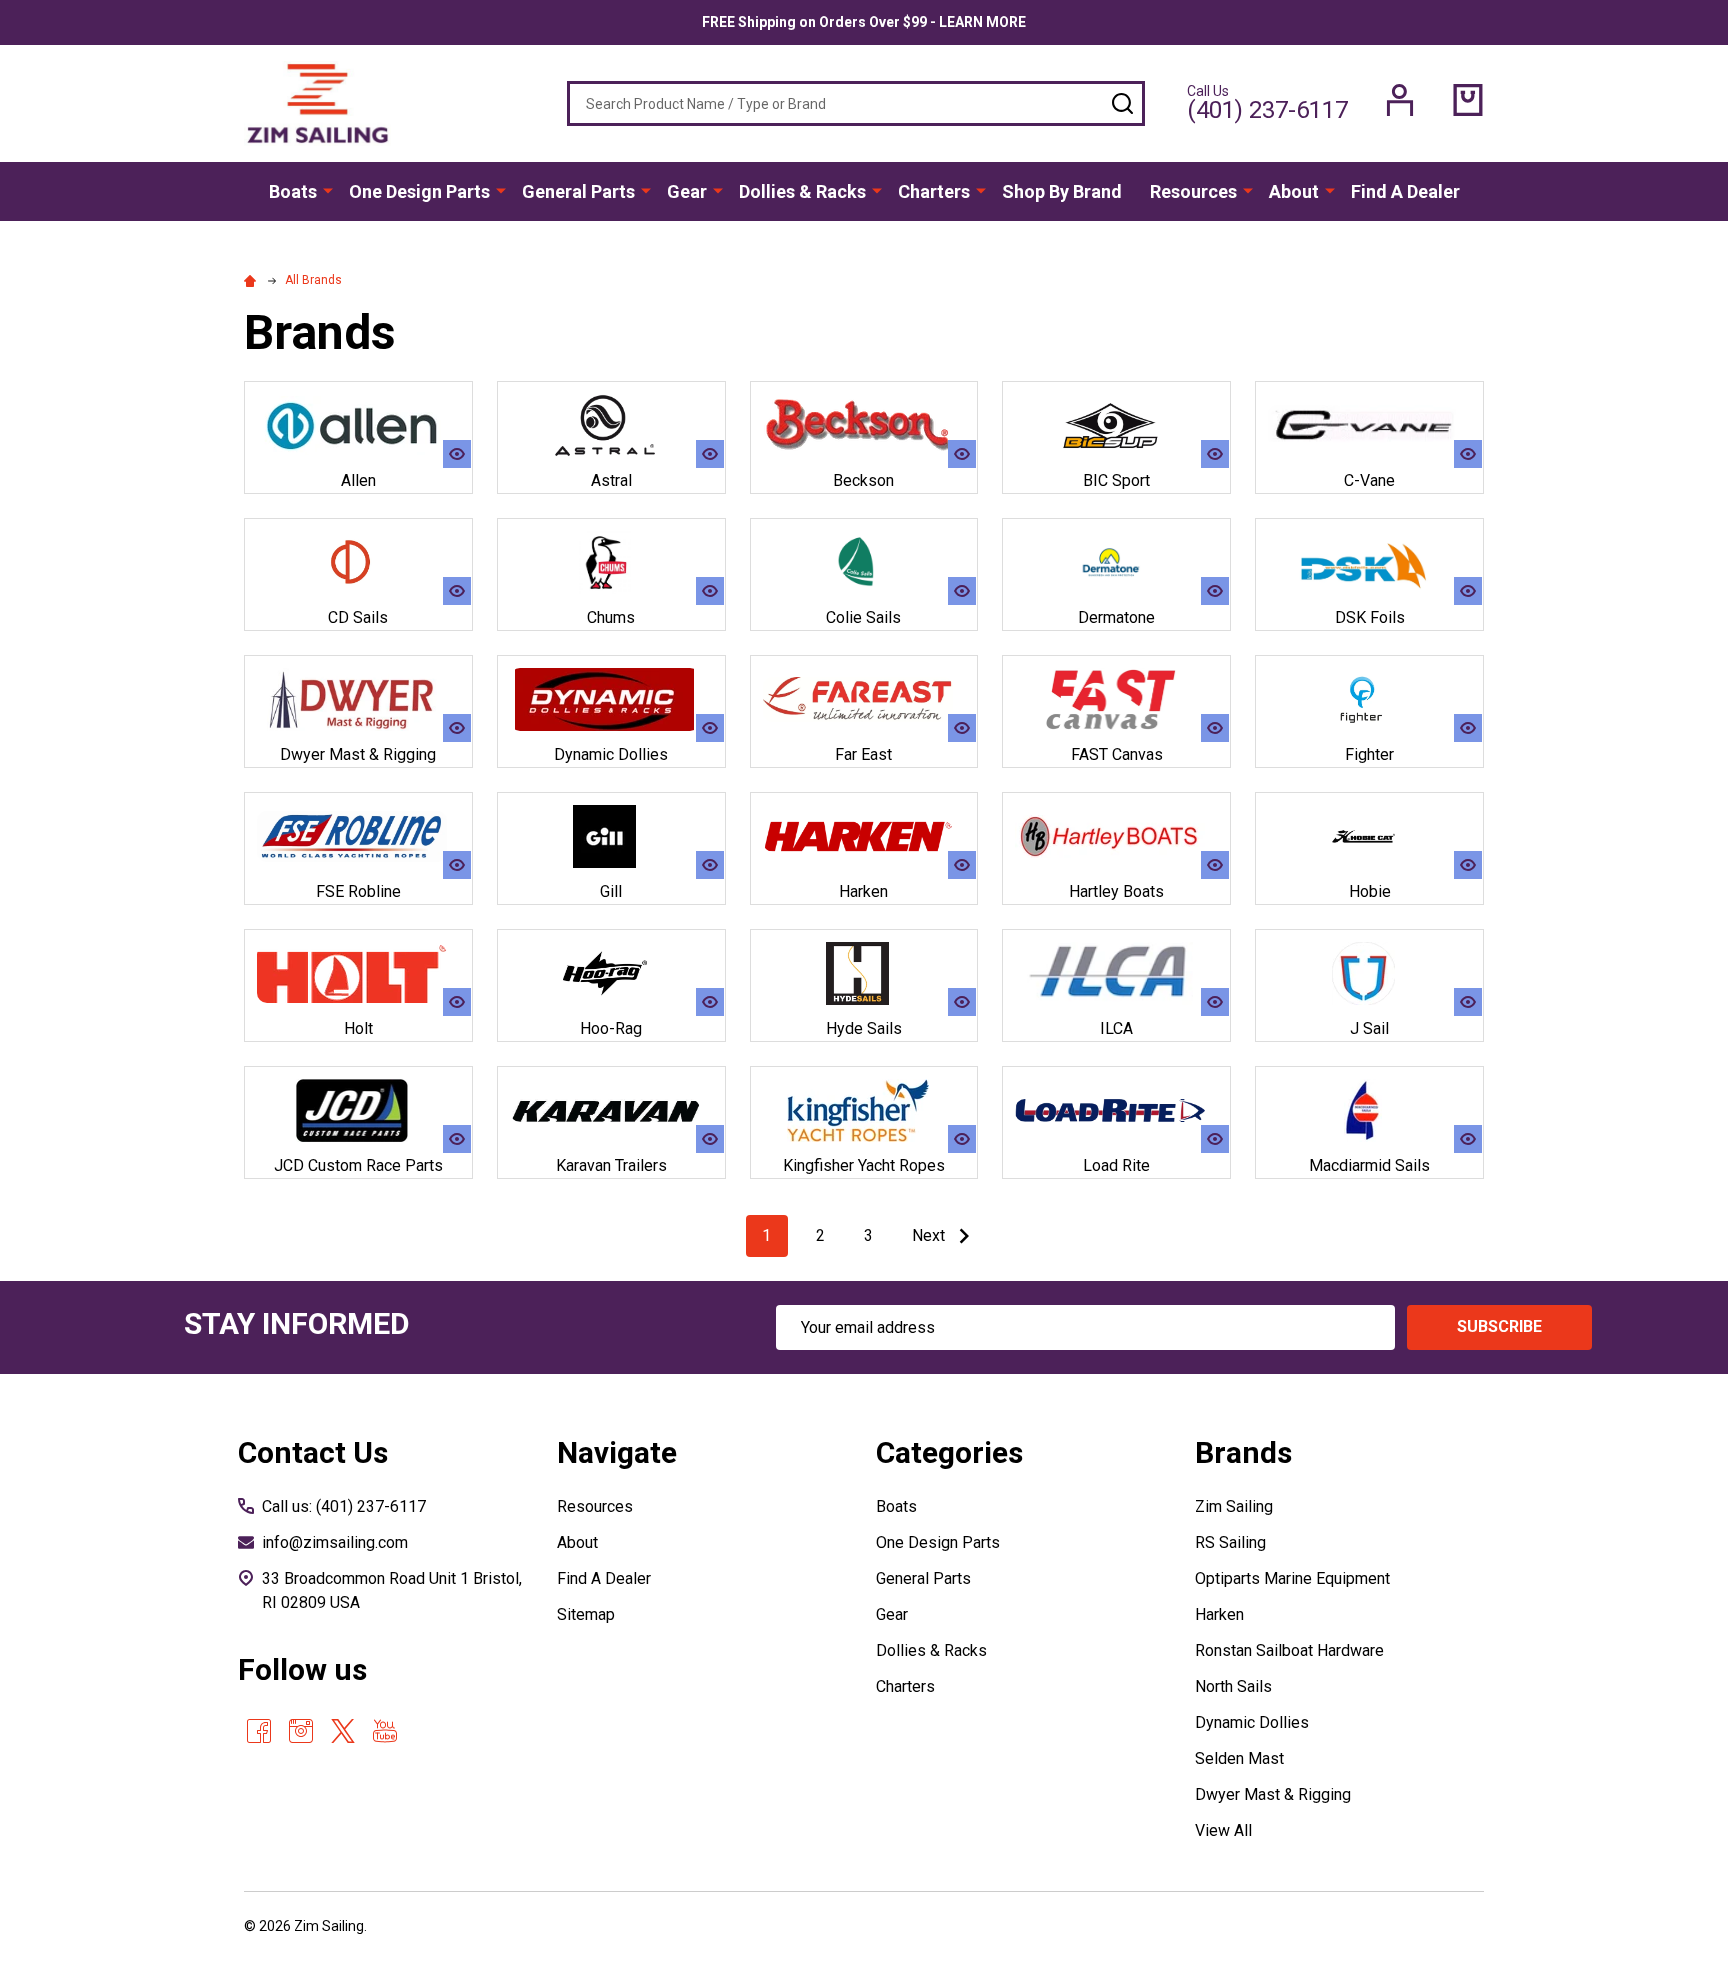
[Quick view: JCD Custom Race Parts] (457, 1139)
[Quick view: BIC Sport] (1215, 454)
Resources (1193, 191)
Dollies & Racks (802, 191)
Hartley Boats (1116, 891)
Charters (934, 191)
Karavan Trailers (611, 1165)
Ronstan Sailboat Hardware (1289, 1650)
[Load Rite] (1116, 1110)
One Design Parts (419, 191)
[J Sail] (1369, 973)
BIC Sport (1116, 480)
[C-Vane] (1369, 425)
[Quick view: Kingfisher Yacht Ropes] (962, 1139)
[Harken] (864, 836)
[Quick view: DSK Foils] (1468, 591)
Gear (687, 191)
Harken (863, 891)
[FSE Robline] (358, 836)
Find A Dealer (1405, 191)
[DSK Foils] (1369, 562)
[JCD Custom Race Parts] (358, 1110)
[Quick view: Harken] (962, 865)
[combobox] (856, 103)
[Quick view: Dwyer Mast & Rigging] (457, 728)
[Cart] (1468, 100)
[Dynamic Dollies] (611, 699)
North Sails (1233, 1686)
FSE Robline (358, 891)
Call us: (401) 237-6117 (344, 1506)
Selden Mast (1239, 1758)
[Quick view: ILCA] (1215, 1002)
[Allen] (358, 425)
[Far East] (864, 699)
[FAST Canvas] (1116, 699)
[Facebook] (259, 1731)
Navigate (617, 1452)
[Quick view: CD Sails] (457, 591)
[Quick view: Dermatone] (1215, 591)
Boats (293, 191)
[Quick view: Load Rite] (1215, 1139)
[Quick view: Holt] (457, 1002)
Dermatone (1116, 617)
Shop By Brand (1062, 191)
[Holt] (358, 973)
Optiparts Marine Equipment (1292, 1578)
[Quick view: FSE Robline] (457, 865)
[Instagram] (301, 1731)
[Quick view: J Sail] (1468, 1002)
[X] (343, 1731)
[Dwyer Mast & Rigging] (358, 699)
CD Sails (358, 617)
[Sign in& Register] (1400, 100)
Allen (358, 480)
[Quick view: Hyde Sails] (962, 1002)
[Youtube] (385, 1731)
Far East (863, 754)
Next (930, 1235)
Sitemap (586, 1614)
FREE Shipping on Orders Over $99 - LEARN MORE (864, 22)
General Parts (578, 191)
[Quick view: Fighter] (1468, 728)
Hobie (1370, 891)
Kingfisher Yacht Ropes (864, 1165)
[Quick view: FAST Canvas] (1215, 728)
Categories (949, 1452)
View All (1223, 1830)
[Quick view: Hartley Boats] (1215, 865)
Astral (611, 480)
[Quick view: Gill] (710, 865)
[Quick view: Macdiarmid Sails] (1468, 1139)
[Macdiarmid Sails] (1369, 1110)
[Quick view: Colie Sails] (962, 591)
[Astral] (611, 425)
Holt (358, 1028)
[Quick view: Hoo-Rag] (710, 1002)
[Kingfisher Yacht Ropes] (864, 1110)
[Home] (253, 280)
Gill (611, 891)
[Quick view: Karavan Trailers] (710, 1139)
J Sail (1369, 1028)
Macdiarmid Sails (1369, 1165)
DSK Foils (1370, 617)
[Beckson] (864, 425)
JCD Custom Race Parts (358, 1165)
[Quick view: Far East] (962, 728)
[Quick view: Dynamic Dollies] (710, 728)
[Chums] (611, 562)
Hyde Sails (864, 1028)
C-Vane (1369, 480)
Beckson (863, 480)
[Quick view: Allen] (457, 454)
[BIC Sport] (1116, 425)
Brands (1243, 1452)
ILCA (1116, 1028)
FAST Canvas (1117, 754)
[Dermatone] (1116, 562)
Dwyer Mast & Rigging (358, 754)
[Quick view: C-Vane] (1468, 454)
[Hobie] (1369, 836)
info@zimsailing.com (335, 1542)
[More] (328, 190)
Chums (611, 617)
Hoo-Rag (611, 1028)
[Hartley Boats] (1116, 836)
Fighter (1369, 754)
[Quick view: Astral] (710, 454)
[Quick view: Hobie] (1468, 865)
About (1294, 191)
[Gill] (611, 836)
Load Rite (1116, 1165)
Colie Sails (863, 617)
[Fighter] (1369, 699)
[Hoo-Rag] (611, 973)
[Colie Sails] (864, 562)
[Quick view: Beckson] (962, 454)
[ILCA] (1116, 973)
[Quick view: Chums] (710, 591)
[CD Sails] (358, 562)
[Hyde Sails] (864, 973)
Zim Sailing (1234, 1506)
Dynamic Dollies (611, 754)
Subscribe (1499, 1326)
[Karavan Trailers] (611, 1110)
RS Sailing (1230, 1542)
